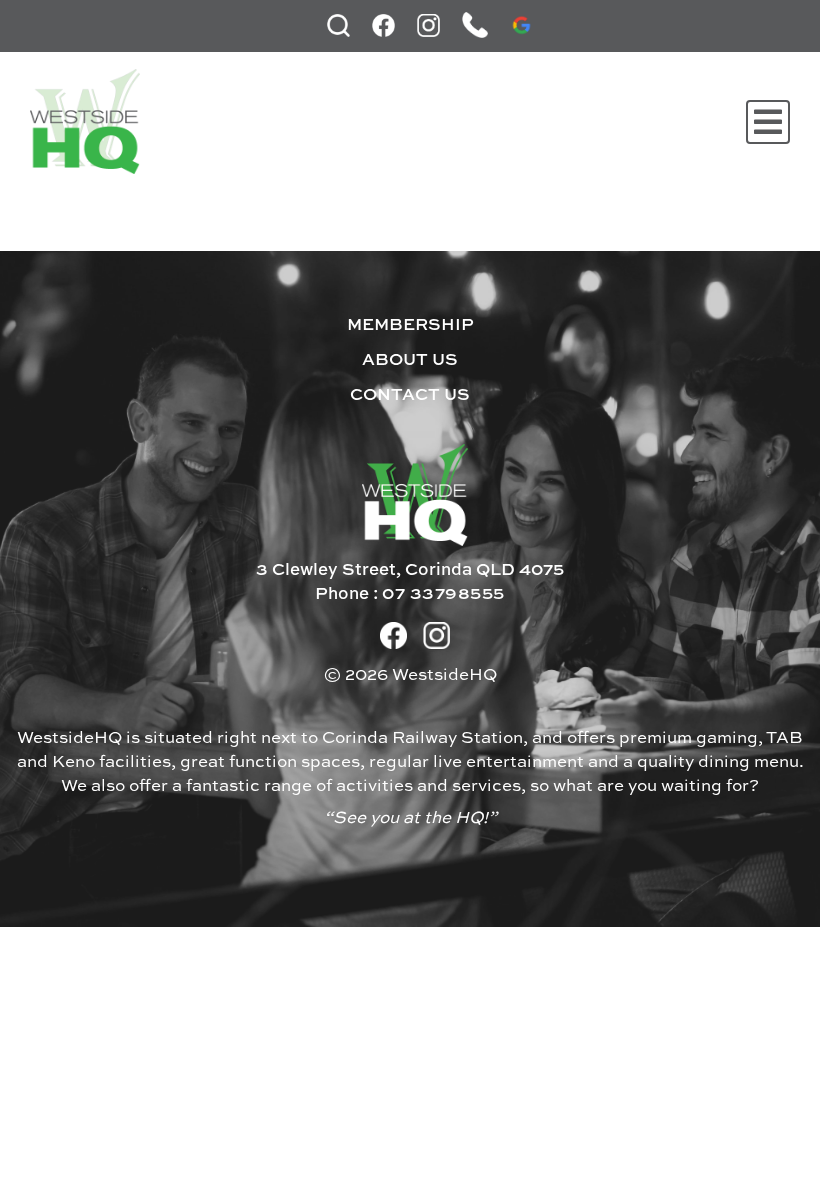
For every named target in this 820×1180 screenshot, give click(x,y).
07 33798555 (443, 594)
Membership (410, 325)
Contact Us (410, 395)
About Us (410, 360)
